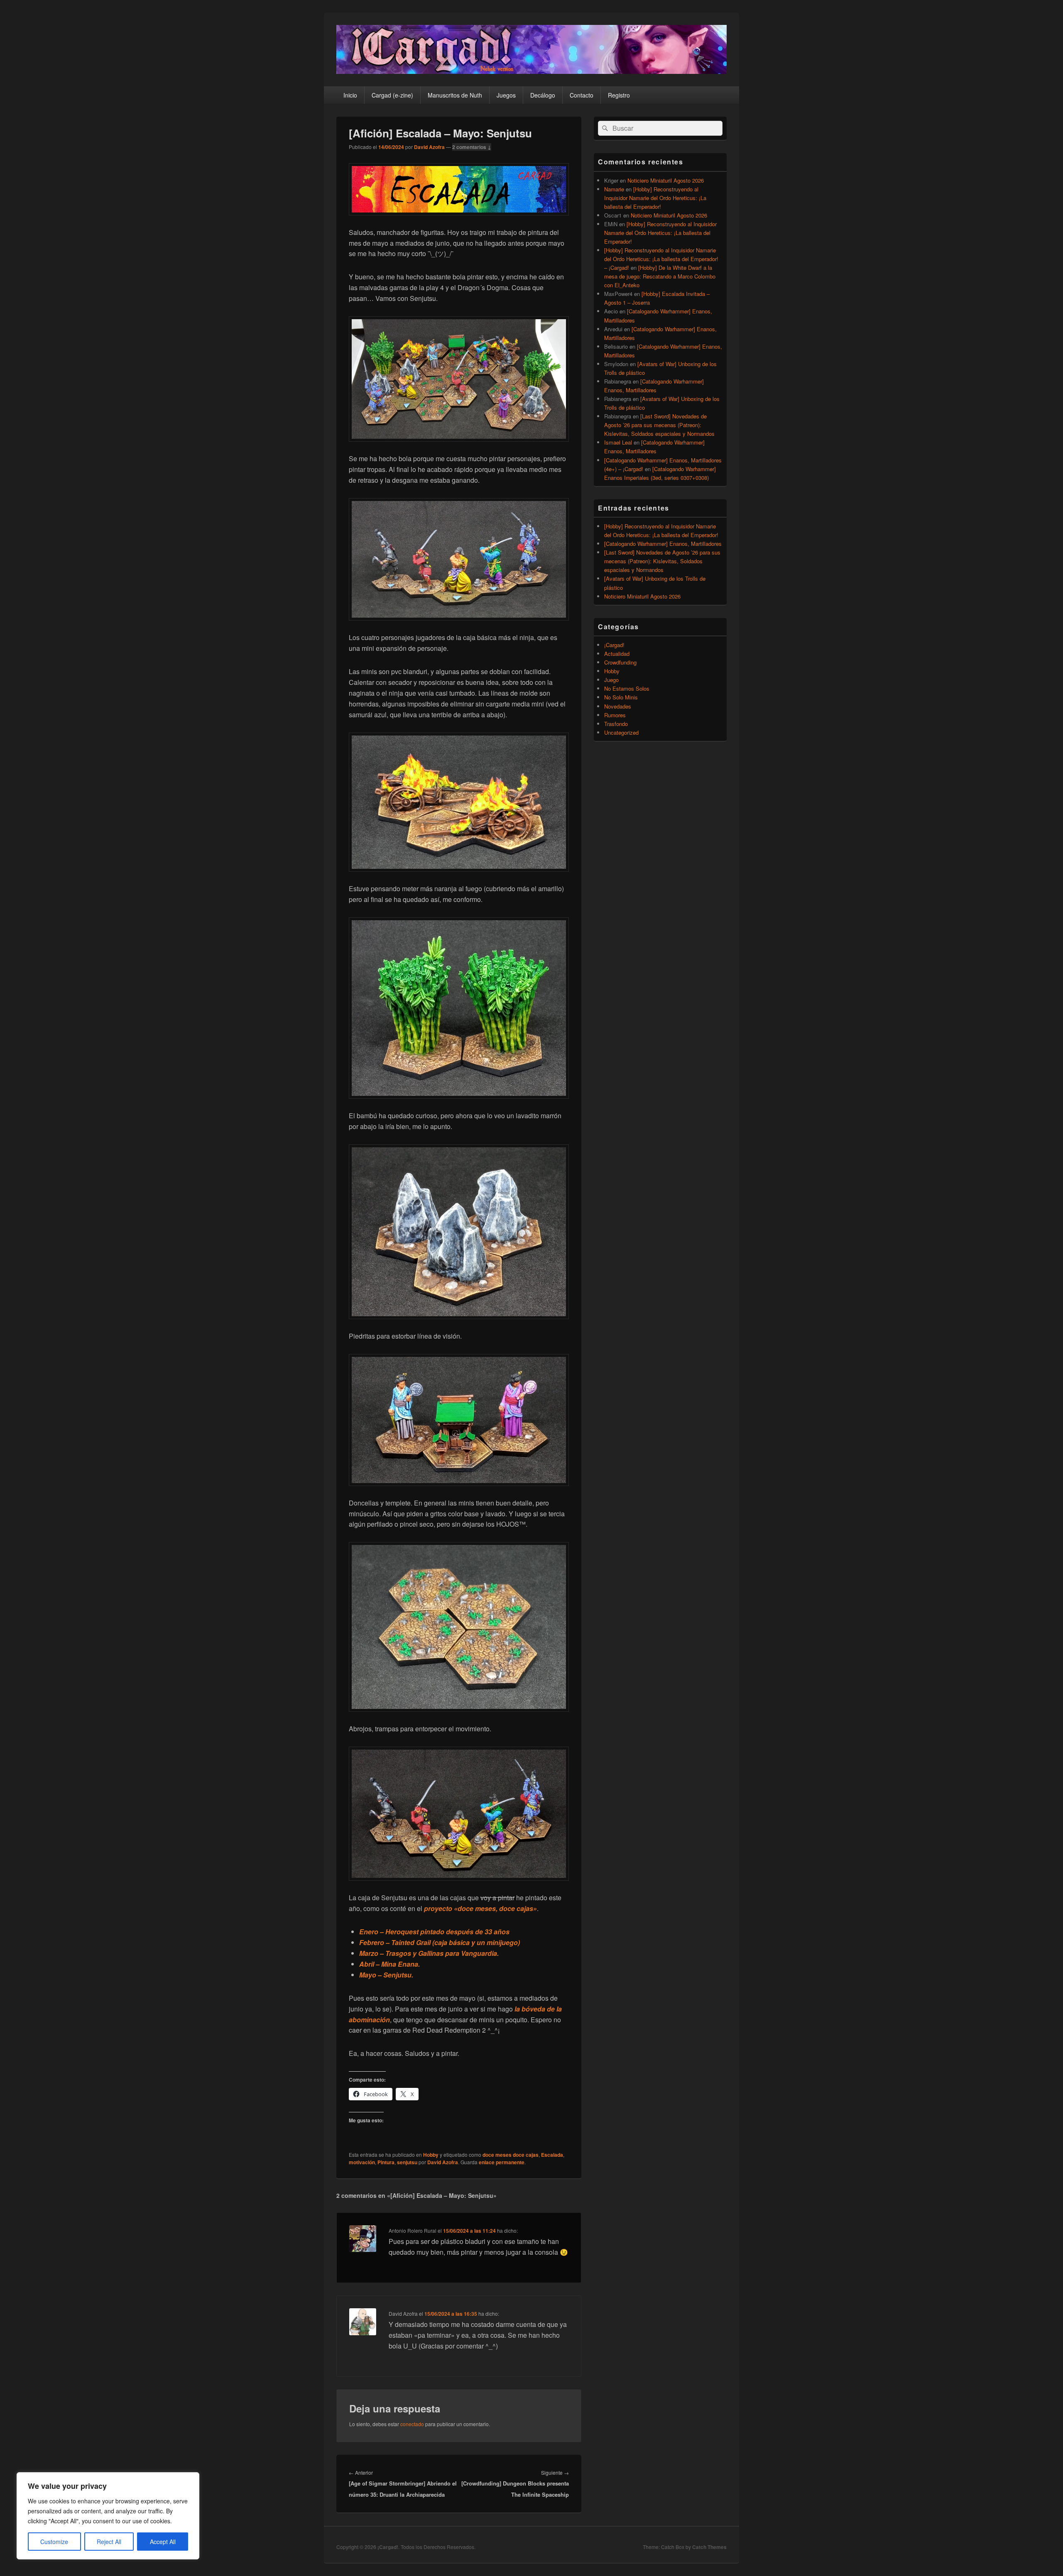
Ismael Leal (618, 442)
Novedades (618, 706)
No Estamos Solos (627, 688)
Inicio (350, 95)
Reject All (109, 2542)
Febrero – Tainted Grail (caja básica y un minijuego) (440, 1942)
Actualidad (617, 654)
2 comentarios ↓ (472, 147)
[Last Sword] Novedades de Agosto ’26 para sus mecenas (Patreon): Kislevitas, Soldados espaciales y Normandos (659, 425)
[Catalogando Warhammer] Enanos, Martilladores (663, 544)
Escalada (552, 2155)
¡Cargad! (614, 645)
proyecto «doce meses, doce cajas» (480, 1908)
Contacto (582, 95)
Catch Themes (709, 2547)
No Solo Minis (621, 697)
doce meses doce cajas (511, 2155)
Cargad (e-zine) (392, 95)
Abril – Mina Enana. (389, 1964)
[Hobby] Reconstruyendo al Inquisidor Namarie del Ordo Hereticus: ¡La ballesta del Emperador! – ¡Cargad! (661, 259)
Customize (54, 2542)
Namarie (614, 189)
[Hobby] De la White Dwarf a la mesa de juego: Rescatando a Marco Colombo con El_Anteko (660, 276)
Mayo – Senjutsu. (386, 1975)
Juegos (506, 95)
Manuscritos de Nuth (455, 95)
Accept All (163, 2542)
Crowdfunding (620, 662)
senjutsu (407, 2162)
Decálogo (543, 95)
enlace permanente (502, 2162)
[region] (108, 2516)
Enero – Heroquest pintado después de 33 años (434, 1932)
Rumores (615, 715)
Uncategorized (621, 732)
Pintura (386, 2162)
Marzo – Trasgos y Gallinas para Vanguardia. (429, 1953)
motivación (362, 2162)
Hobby (431, 2155)
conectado (412, 2424)
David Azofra (429, 147)
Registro (619, 95)
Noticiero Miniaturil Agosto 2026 (666, 180)
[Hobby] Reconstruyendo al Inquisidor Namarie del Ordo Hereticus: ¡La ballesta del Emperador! (655, 198)
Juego (611, 680)
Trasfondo (616, 724)
